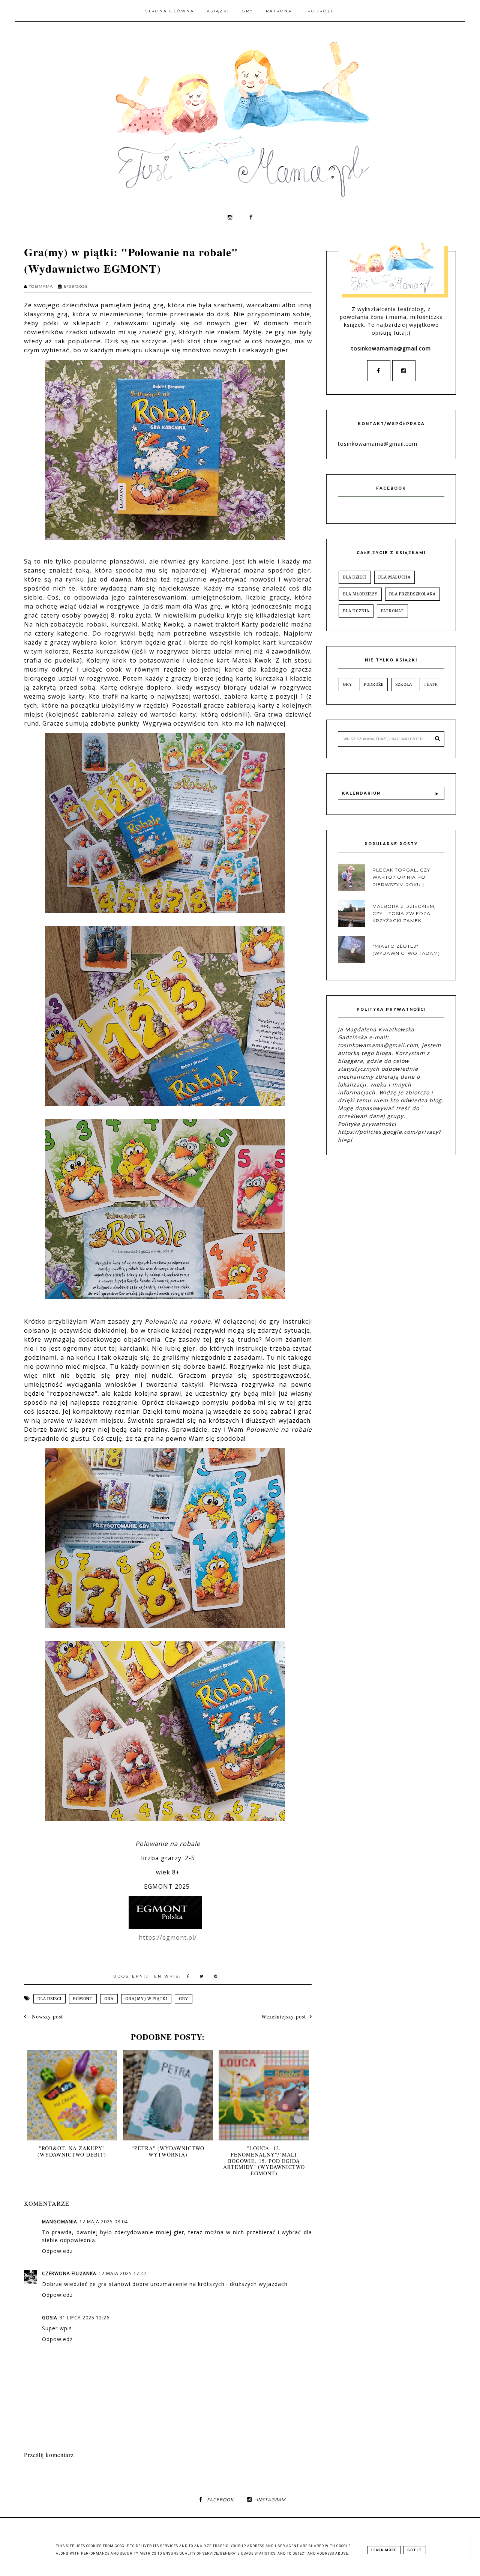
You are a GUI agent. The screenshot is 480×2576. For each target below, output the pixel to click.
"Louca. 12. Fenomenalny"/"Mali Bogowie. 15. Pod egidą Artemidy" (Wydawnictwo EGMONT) (264, 2161)
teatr (431, 685)
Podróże (321, 11)
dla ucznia (356, 611)
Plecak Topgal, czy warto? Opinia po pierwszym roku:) (401, 877)
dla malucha (394, 577)
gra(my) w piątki (146, 1999)
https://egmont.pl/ (168, 1937)
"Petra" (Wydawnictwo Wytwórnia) (168, 2151)
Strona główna (170, 11)
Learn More (384, 2550)
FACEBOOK (220, 2500)
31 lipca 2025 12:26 (85, 2318)
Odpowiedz (57, 2251)
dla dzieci (49, 1999)
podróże (374, 685)
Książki (218, 11)
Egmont (83, 1999)
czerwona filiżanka (69, 2273)
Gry (248, 11)
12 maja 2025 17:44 (123, 2273)
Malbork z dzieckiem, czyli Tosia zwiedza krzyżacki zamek (404, 913)
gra (109, 1999)
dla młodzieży (360, 594)
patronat (392, 611)
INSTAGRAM (271, 2500)
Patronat (280, 11)
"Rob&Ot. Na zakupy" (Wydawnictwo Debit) (72, 2151)
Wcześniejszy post (284, 2016)
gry (184, 1999)
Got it (415, 2550)
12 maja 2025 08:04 (104, 2222)
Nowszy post (46, 2016)
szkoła (404, 685)
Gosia (50, 2318)
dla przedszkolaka (412, 594)
